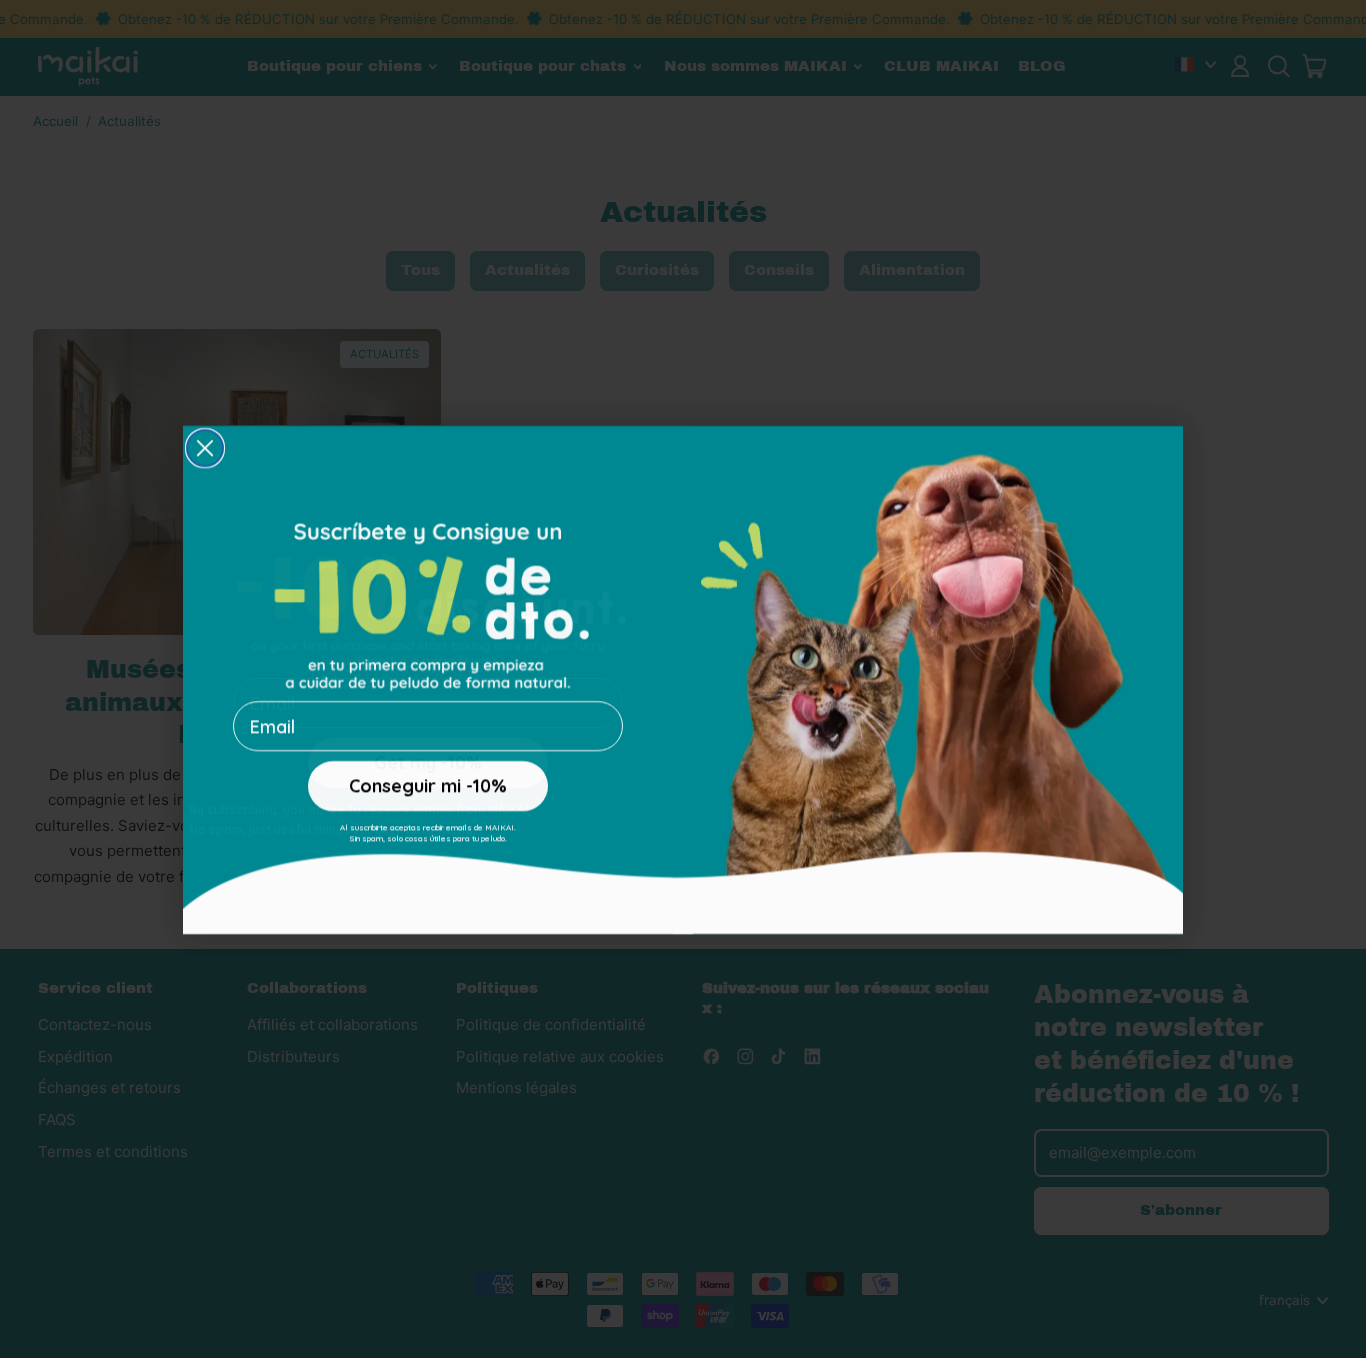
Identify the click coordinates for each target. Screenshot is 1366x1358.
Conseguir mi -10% (428, 784)
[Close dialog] (205, 447)
